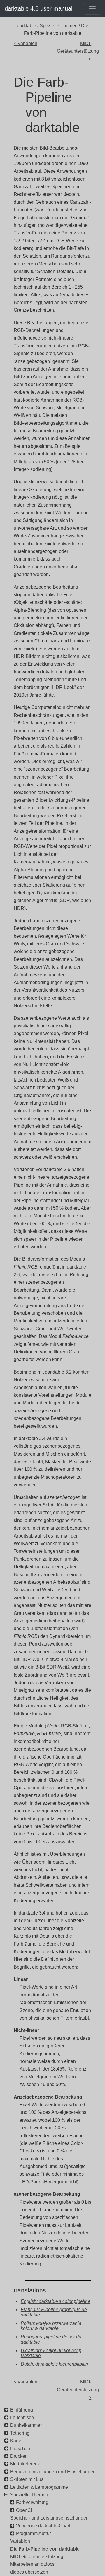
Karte (16, 2441)
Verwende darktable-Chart (43, 2526)
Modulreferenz (25, 2464)
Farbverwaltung (32, 2502)
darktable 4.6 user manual (38, 8)
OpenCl (24, 2510)
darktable (27, 26)
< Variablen (26, 43)
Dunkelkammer (26, 2425)
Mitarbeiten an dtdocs (32, 2564)
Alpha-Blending (30, 870)
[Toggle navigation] (92, 9)
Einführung (22, 2410)
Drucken (19, 2456)
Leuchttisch (22, 2418)
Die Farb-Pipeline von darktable (45, 2549)
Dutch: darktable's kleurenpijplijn (54, 2364)
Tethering (20, 2433)
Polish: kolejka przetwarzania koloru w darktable (51, 2326)
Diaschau (20, 2449)
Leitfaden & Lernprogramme (39, 2487)
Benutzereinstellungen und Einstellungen (53, 2472)
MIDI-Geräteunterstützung (37, 2557)
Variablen (20, 2541)
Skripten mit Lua (27, 2479)
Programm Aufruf (33, 2533)
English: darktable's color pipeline (56, 2301)
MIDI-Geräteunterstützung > (74, 51)
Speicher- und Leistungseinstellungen (49, 2518)
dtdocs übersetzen (29, 2572)
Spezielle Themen (59, 26)
